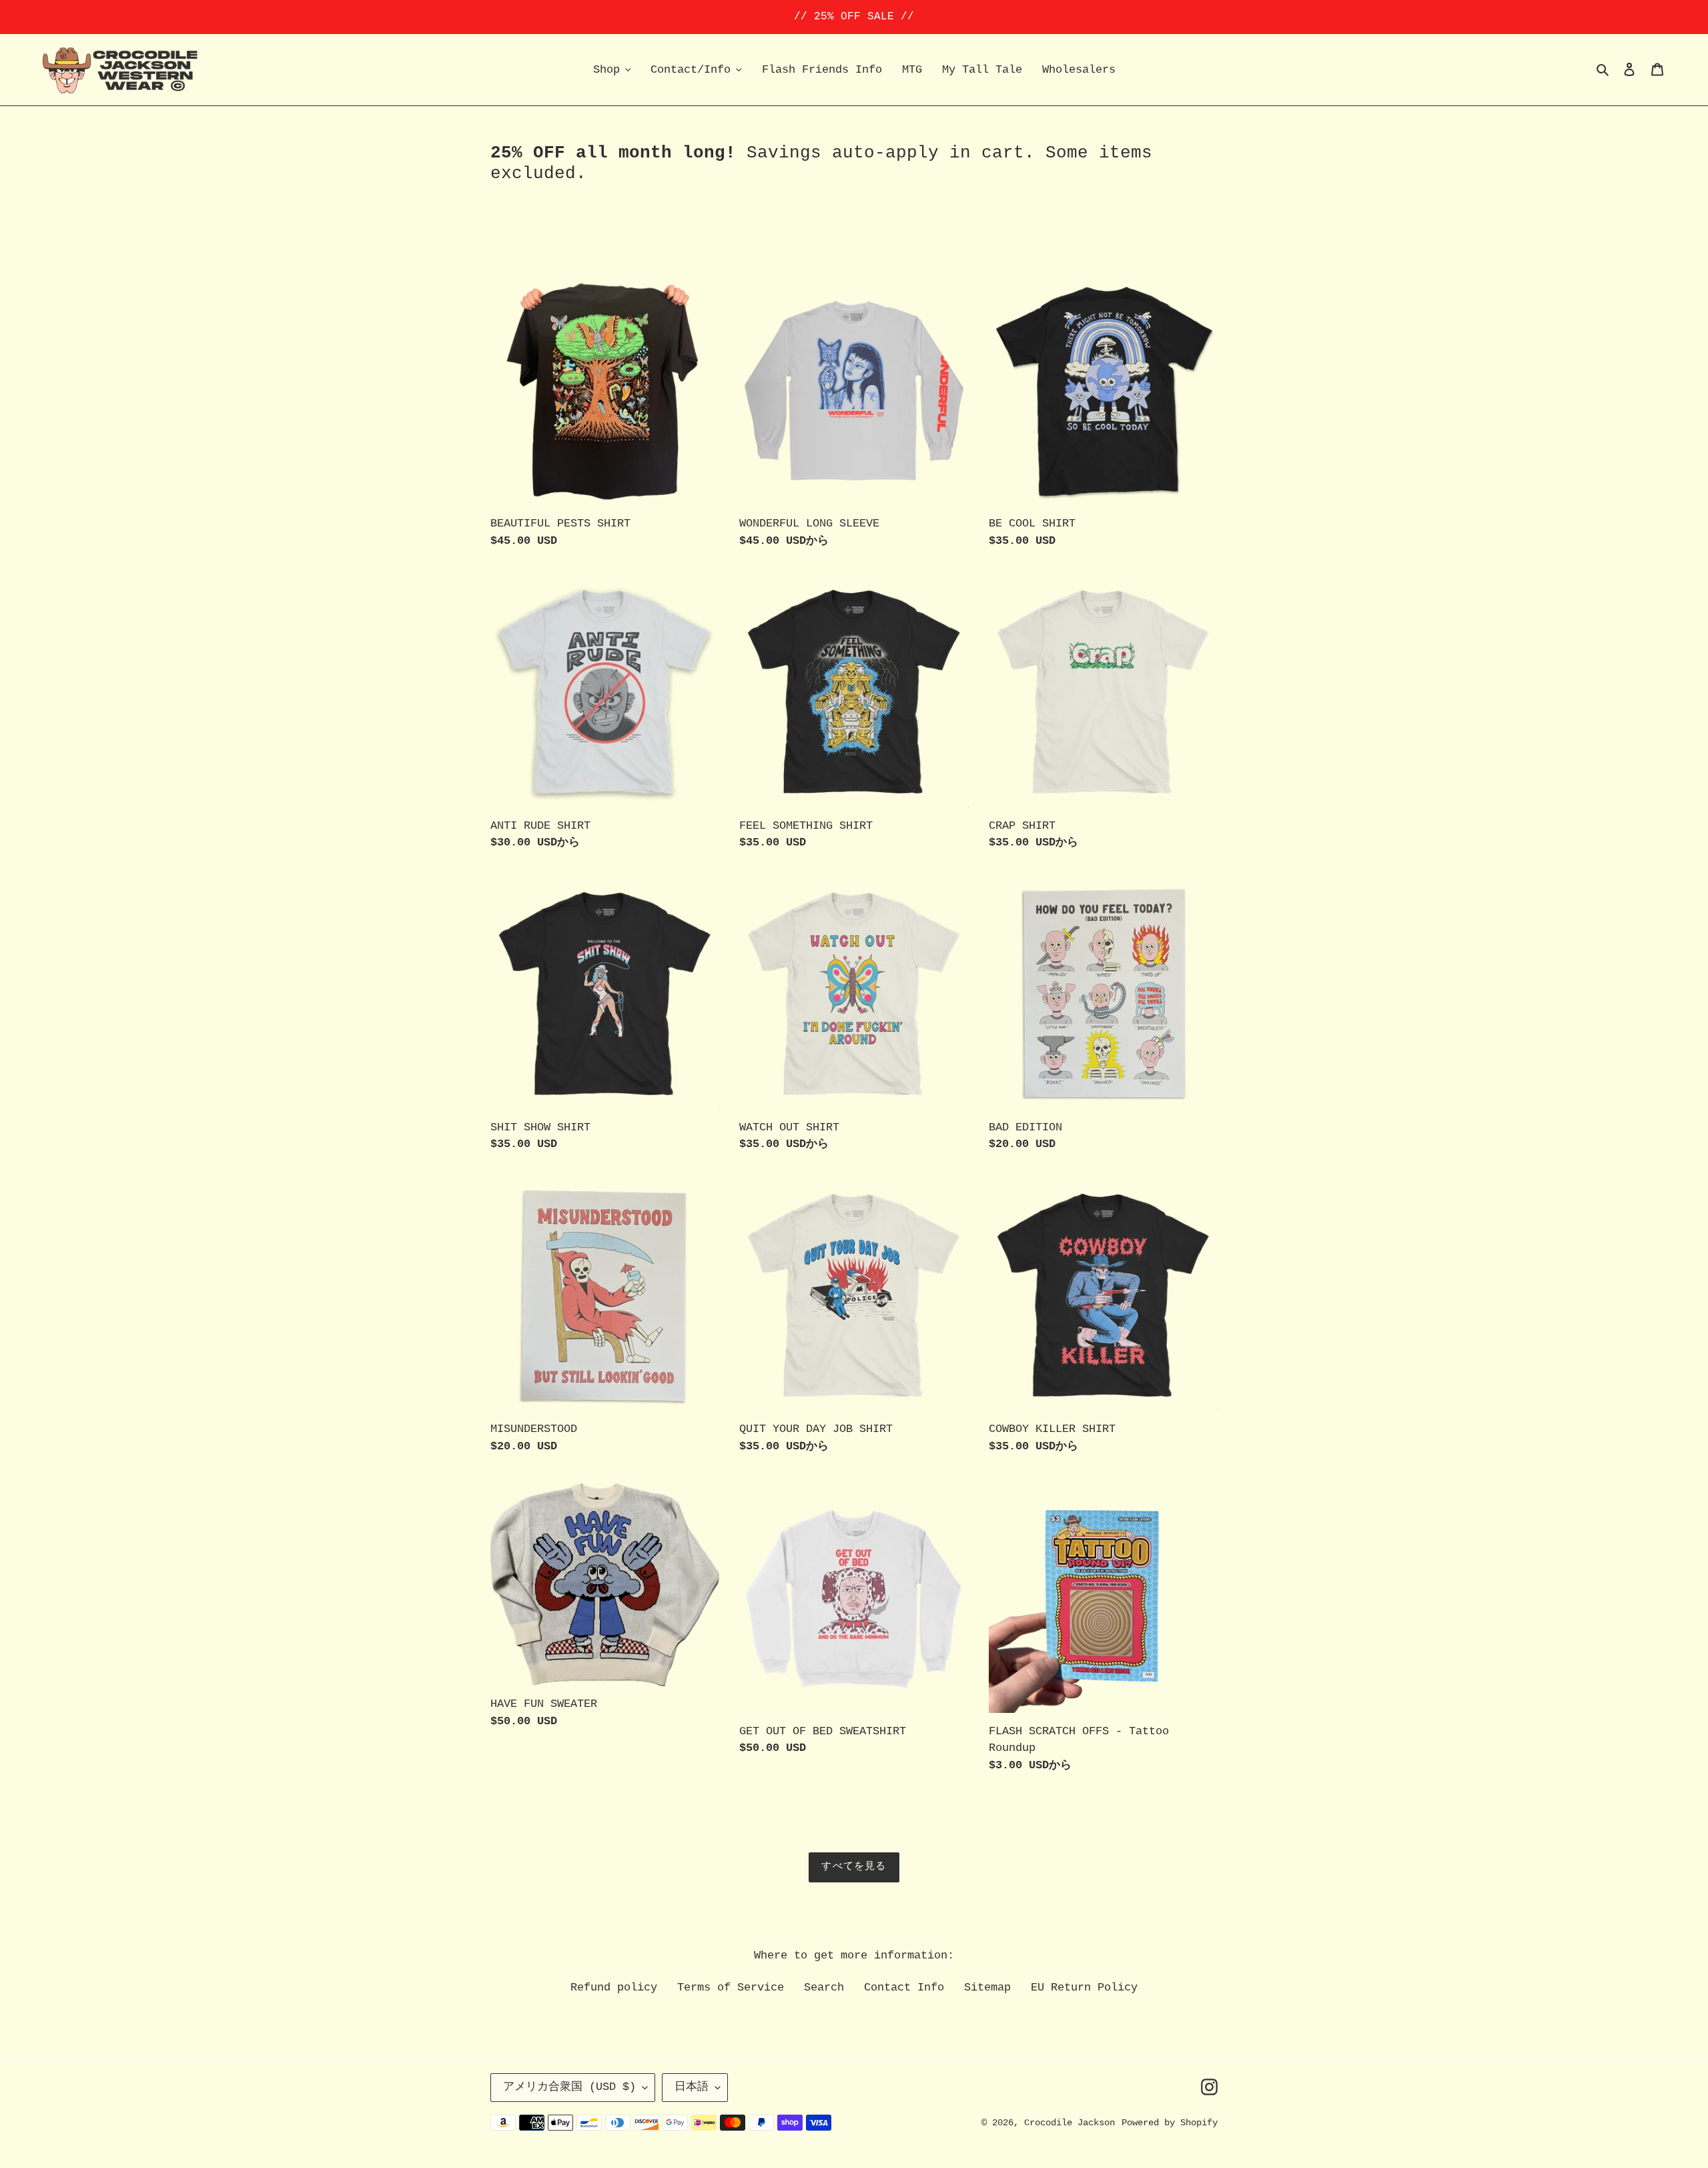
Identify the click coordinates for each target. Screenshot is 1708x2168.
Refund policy (614, 1988)
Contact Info (904, 1988)
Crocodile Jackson (1070, 2123)
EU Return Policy (1084, 1988)
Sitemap (987, 1988)
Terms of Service (731, 1988)
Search (824, 1988)
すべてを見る (854, 1867)
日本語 (692, 2087)
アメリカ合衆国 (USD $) (569, 2087)
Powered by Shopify (1170, 2123)
